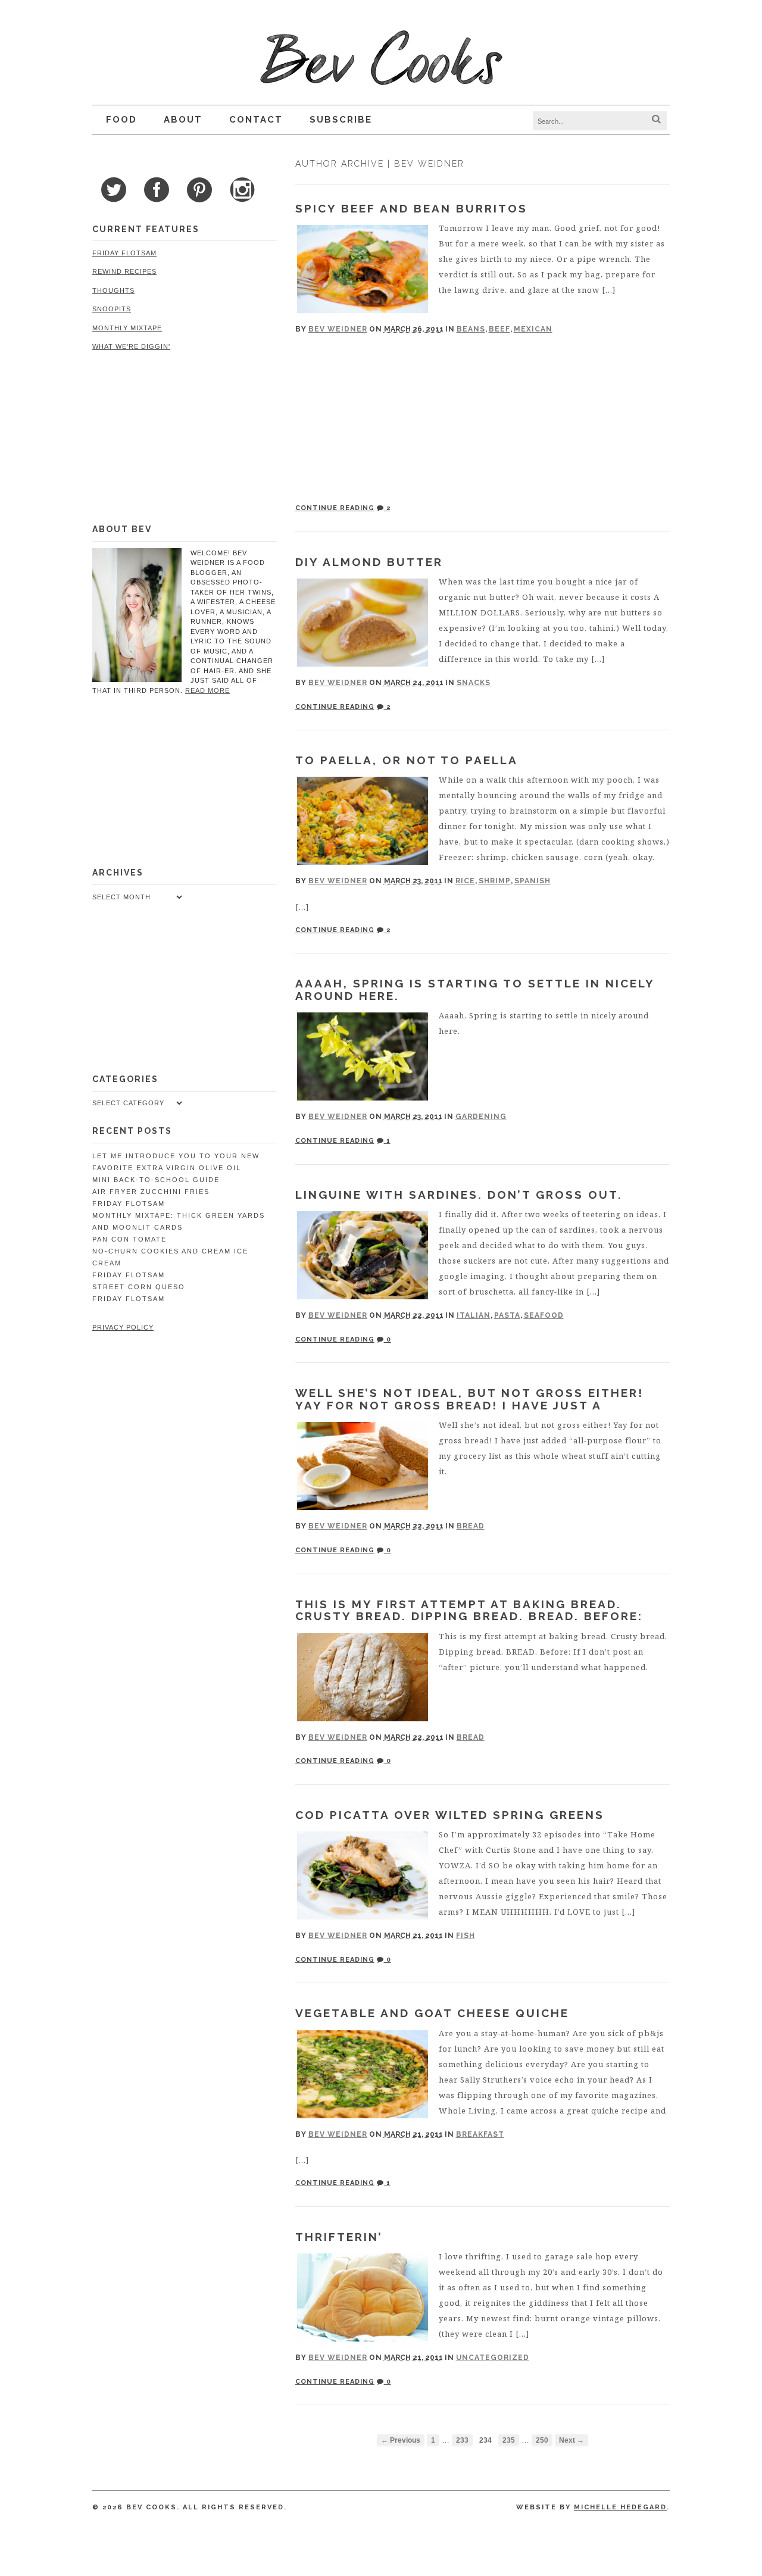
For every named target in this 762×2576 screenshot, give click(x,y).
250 (542, 2440)
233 (462, 2440)
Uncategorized (493, 2358)
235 (509, 2440)
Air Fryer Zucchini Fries (151, 1192)
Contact (256, 120)
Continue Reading (335, 508)
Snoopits (112, 309)
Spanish (533, 881)
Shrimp (495, 881)
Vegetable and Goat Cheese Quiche (432, 2013)
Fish (466, 1936)
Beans (471, 329)
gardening (481, 1117)
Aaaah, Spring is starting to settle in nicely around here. (475, 990)
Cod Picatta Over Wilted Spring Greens (450, 1815)
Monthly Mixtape (127, 328)
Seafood (544, 1315)
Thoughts (113, 290)
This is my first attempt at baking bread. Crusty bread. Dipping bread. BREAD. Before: (469, 1610)
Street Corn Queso (139, 1287)
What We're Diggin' (131, 346)
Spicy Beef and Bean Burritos (411, 208)
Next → (571, 2440)
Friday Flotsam (124, 253)
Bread (471, 1526)
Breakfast (480, 2134)
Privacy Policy (123, 1327)
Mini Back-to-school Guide (156, 1180)
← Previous (401, 2440)
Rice (465, 881)
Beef (499, 329)
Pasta (507, 1315)
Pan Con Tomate (129, 1239)
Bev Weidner (338, 329)
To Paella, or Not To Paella (407, 760)
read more (207, 690)
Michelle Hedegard (620, 2507)
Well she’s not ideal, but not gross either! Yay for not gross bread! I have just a (469, 1399)
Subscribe (341, 120)
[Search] (656, 120)
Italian (474, 1315)
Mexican (533, 329)
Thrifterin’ (339, 2237)
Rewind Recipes (124, 271)
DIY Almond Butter (369, 562)
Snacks (474, 683)
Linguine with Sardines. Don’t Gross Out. (459, 1195)
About (183, 120)
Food (121, 120)
